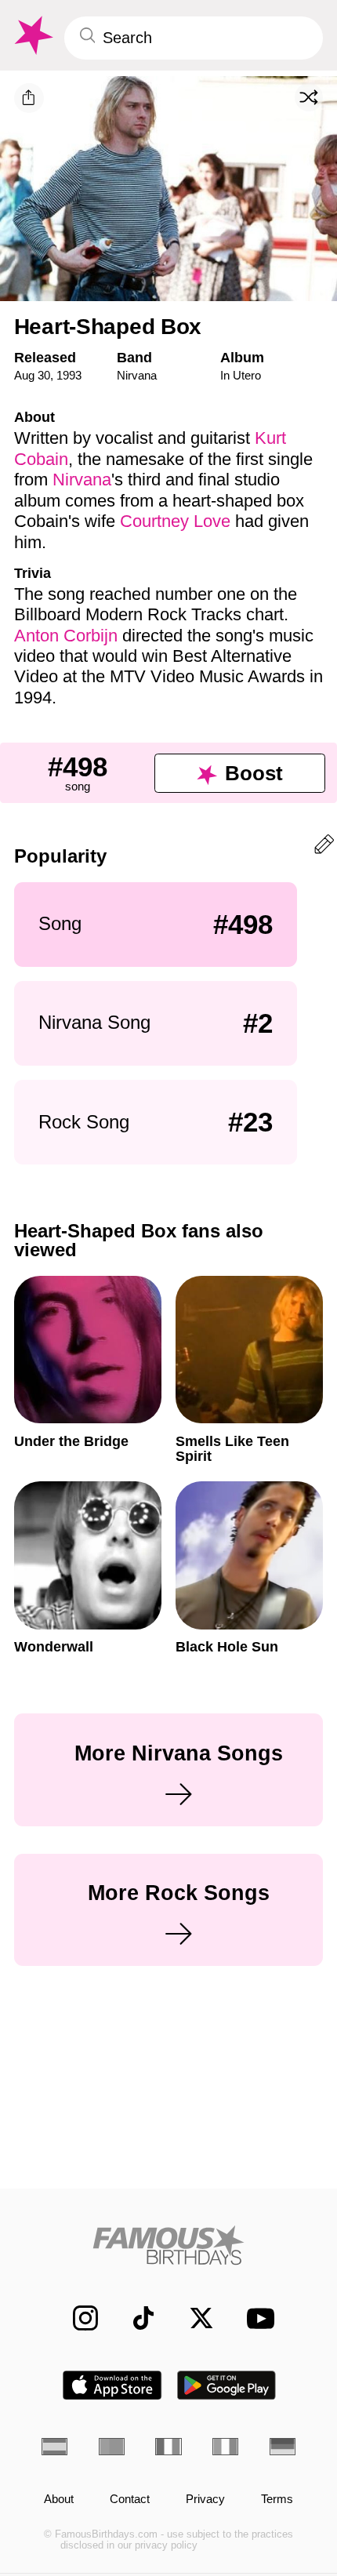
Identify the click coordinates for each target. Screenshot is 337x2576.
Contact (130, 2499)
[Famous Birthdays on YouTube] (255, 2318)
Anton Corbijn (66, 636)
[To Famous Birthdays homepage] (32, 36)
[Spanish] (54, 2447)
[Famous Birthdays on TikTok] (135, 2318)
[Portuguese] (112, 2447)
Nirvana (137, 375)
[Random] (309, 97)
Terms (277, 2499)
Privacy (205, 2499)
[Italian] (225, 2447)
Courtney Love (175, 521)
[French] (168, 2447)
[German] (283, 2447)
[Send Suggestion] (324, 847)
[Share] (29, 98)
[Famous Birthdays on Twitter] (193, 2318)
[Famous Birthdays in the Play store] (227, 2385)
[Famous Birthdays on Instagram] (77, 2318)
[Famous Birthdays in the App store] (112, 2385)
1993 (69, 375)
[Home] (168, 2245)
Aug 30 (32, 375)
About (59, 2499)
